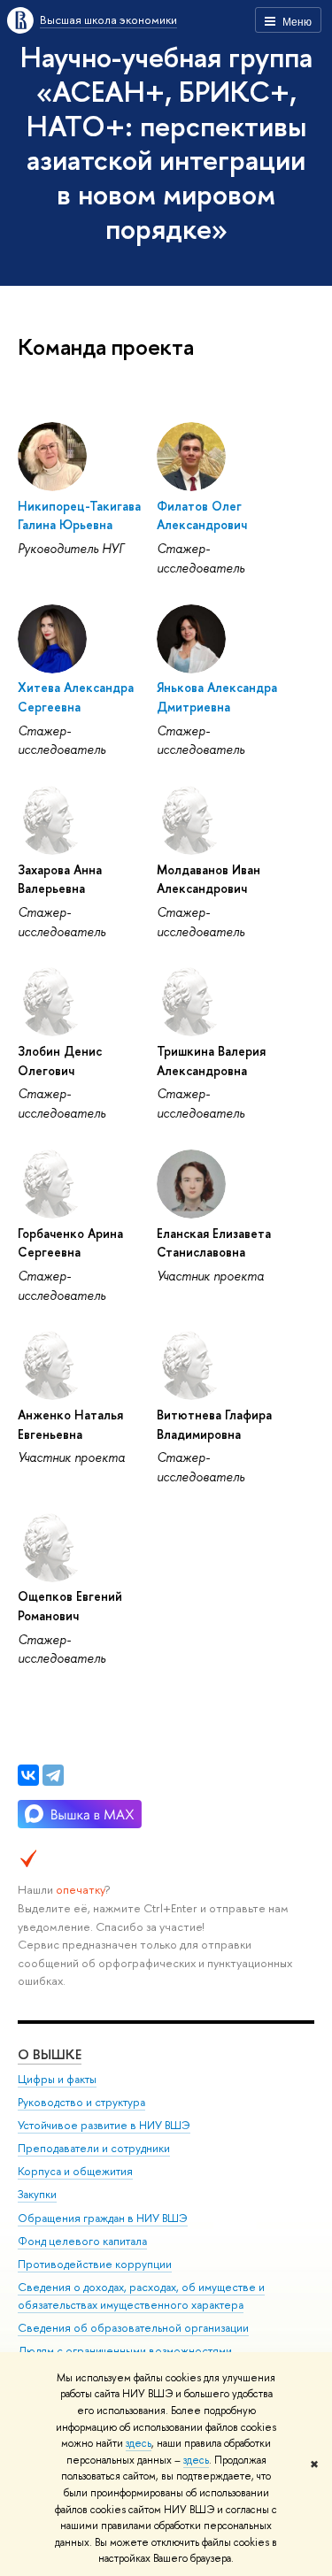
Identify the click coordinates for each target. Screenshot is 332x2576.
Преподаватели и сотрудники (94, 2148)
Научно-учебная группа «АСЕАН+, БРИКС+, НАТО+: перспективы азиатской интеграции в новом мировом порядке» (166, 142)
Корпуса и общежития (75, 2171)
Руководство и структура (81, 2102)
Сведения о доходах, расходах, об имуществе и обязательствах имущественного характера (141, 2296)
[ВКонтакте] (28, 1775)
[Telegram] (53, 1775)
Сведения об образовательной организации (133, 2328)
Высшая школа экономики (108, 19)
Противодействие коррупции (95, 2264)
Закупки (37, 2194)
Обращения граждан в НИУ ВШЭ (103, 2218)
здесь (139, 2443)
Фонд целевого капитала (82, 2241)
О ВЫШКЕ (50, 2054)
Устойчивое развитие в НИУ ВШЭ (104, 2125)
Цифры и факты (57, 2079)
